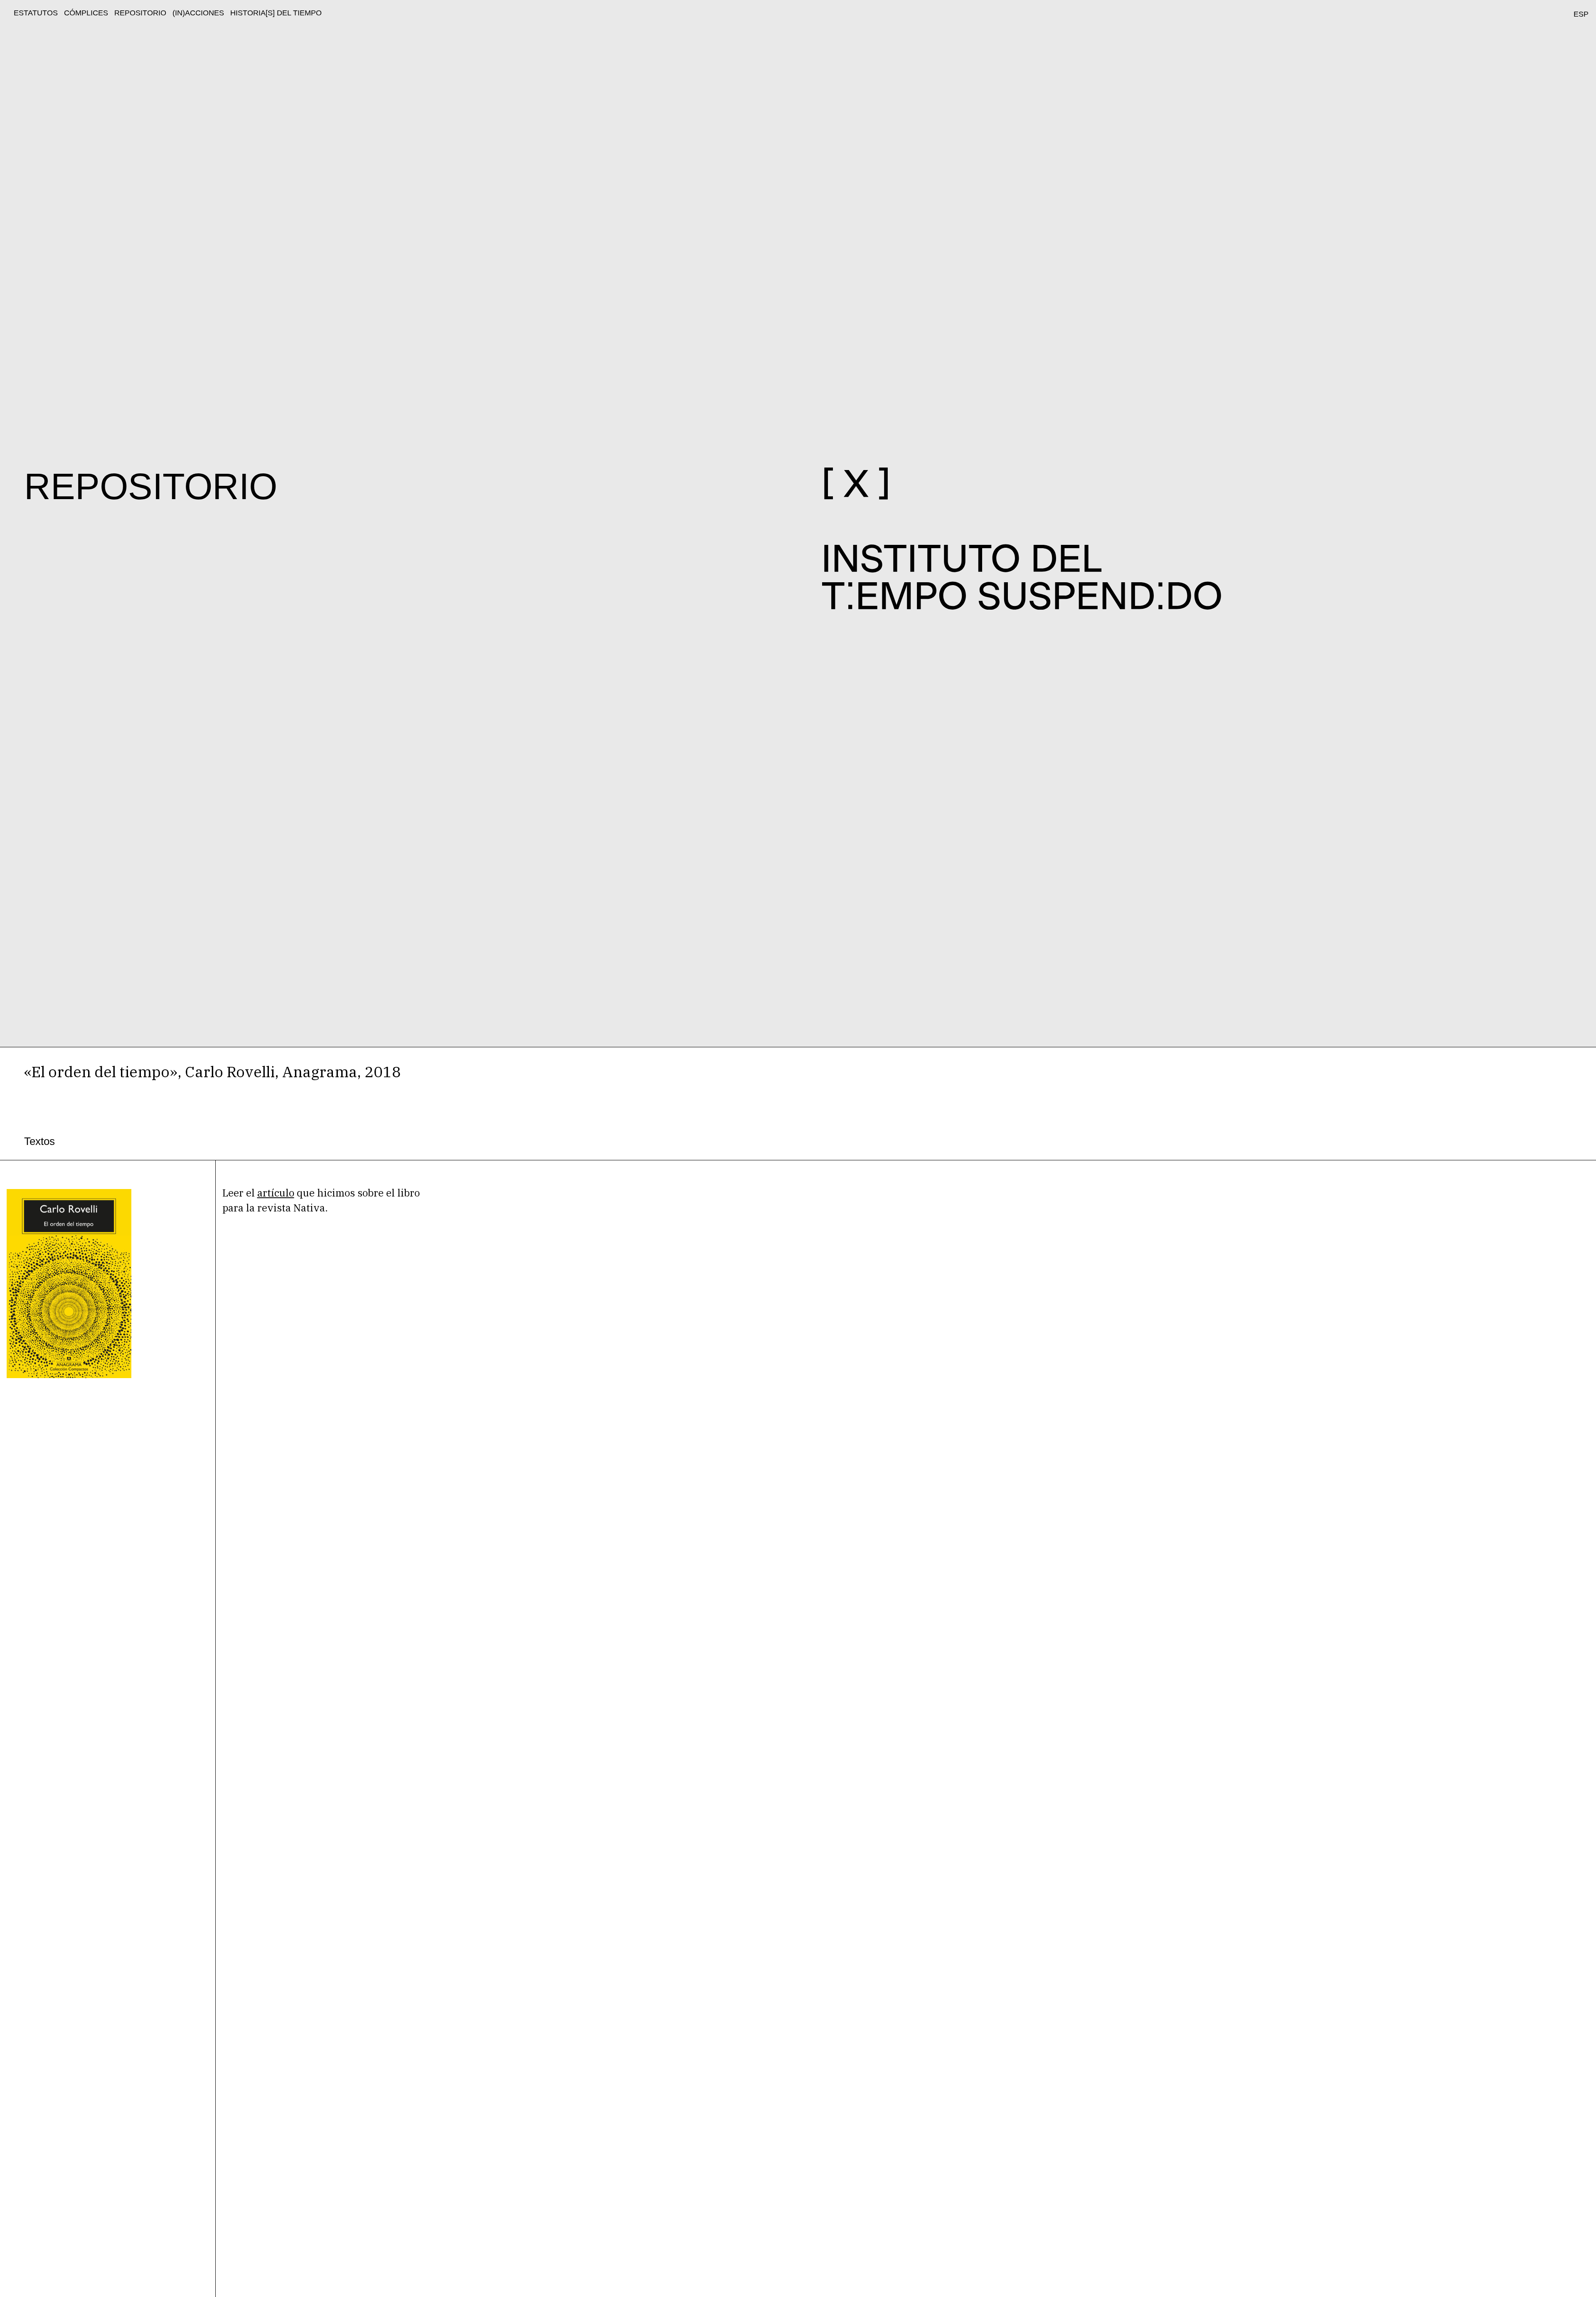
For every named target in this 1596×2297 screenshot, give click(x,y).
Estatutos (36, 13)
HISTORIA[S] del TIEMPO (276, 13)
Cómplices (86, 13)
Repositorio (140, 13)
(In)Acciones (198, 13)
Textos (39, 1141)
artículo (276, 1193)
